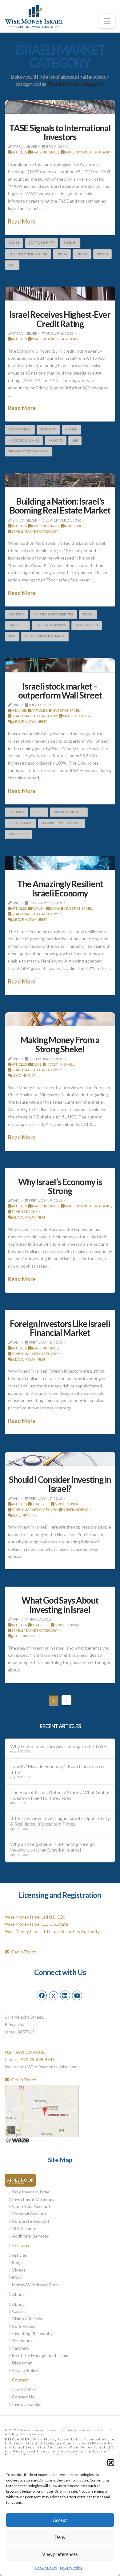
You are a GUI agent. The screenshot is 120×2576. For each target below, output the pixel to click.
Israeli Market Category (88, 152)
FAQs (17, 2277)
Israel (62, 254)
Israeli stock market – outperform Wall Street (60, 691)
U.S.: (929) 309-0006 (24, 2052)
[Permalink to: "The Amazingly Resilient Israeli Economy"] (60, 863)
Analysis (19, 710)
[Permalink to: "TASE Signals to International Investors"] (60, 107)
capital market (41, 242)
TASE (12, 265)
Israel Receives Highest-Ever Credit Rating (60, 319)
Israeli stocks (75, 716)
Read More (22, 221)
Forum (38, 908)
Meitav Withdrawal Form (35, 2285)
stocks (103, 254)
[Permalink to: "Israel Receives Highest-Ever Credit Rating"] (60, 294)
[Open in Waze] (17, 2140)
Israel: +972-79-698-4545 (30, 2060)
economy (48, 429)
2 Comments (25, 1515)
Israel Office (24, 2390)
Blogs (17, 2262)
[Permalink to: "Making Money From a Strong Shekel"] (60, 1019)
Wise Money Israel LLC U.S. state (37, 1924)
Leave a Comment (30, 722)
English (70, 242)
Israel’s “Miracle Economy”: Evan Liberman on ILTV (57, 1769)
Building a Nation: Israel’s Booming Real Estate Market (60, 506)
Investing (73, 526)
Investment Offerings (33, 2199)
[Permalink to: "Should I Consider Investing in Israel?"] (60, 1459)
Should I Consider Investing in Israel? (60, 1484)
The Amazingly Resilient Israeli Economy (60, 888)
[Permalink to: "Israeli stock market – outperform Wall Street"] (60, 665)
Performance (20, 823)
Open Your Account (31, 2206)
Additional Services (30, 2236)
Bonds (14, 242)
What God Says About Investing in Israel (60, 1605)
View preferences (60, 2554)
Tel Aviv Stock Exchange (28, 451)
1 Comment (24, 1075)
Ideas (54, 908)
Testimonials (24, 2341)
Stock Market (87, 625)
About (18, 2294)
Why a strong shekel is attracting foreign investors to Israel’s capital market (52, 1847)
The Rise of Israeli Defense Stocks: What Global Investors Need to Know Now (60, 1795)
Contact (20, 2380)
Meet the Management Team (40, 2355)
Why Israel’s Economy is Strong (60, 1186)
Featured (40, 1504)
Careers (20, 2311)
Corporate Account (31, 2221)
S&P (75, 440)
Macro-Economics (24, 440)
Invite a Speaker (28, 2404)
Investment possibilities (54, 614)
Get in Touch (23, 1952)
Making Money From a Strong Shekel (60, 1044)
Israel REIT (17, 625)
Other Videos (75, 1510)
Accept (60, 2520)
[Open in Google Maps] (42, 2110)
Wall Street (18, 834)
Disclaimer (22, 2363)
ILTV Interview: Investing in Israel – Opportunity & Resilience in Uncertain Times (60, 1821)
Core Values (24, 2326)
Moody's (55, 440)
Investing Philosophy (32, 2333)
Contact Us (23, 2397)
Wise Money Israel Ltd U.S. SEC (35, 1917)
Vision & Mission (28, 2319)
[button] (111, 2463)
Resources (22, 2245)
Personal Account (29, 2214)
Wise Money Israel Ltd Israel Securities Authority (52, 1931)
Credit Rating (20, 429)
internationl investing (28, 254)
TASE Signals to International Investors (60, 132)
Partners (20, 2348)
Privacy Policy (71, 2568)
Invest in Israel (45, 152)
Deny (60, 2537)
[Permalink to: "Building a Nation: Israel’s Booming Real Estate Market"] (60, 480)
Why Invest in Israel (31, 2192)
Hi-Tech (72, 429)
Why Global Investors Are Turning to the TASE (58, 1746)
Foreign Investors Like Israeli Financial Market (60, 1328)
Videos (19, 2270)
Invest (18, 2182)
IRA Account (24, 2228)
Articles (19, 152)
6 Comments (25, 1636)
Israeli (82, 254)
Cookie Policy (46, 2568)
